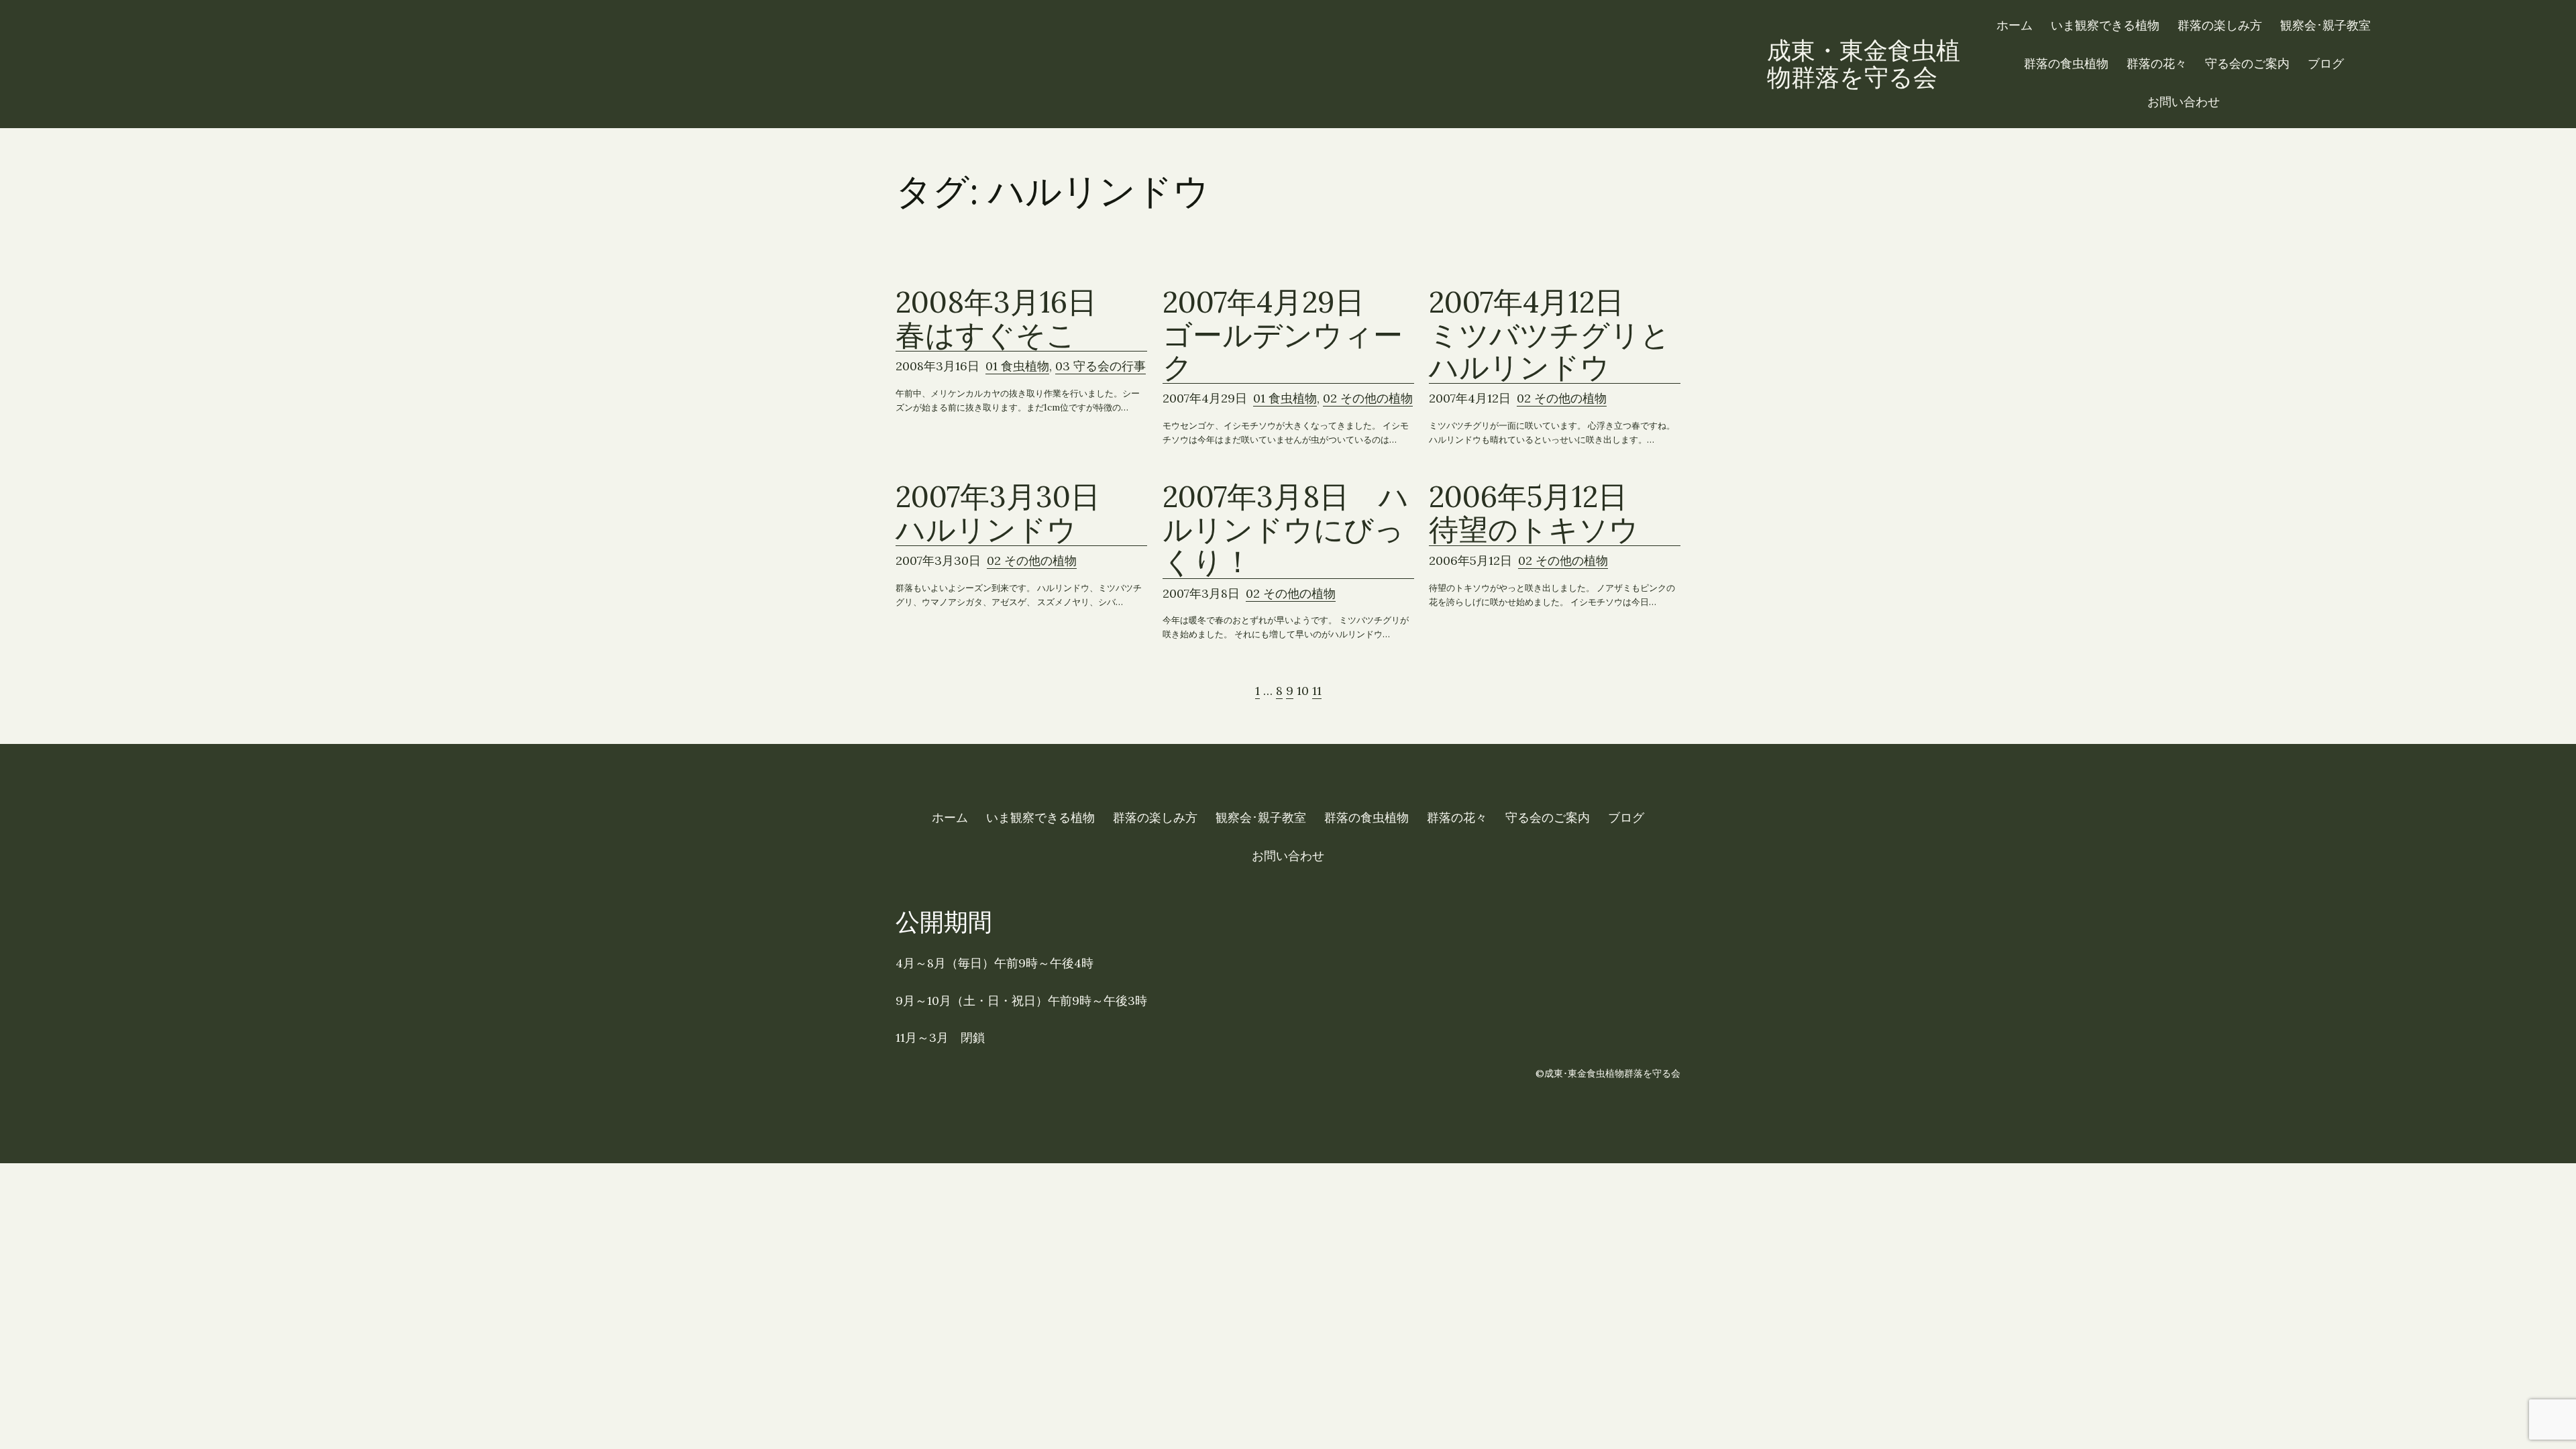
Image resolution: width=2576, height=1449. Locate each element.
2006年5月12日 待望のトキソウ (1543, 513)
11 (1317, 691)
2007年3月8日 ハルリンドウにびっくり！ (1286, 529)
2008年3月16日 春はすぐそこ (1011, 319)
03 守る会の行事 (1101, 366)
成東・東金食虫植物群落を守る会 (1864, 64)
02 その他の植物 (1368, 398)
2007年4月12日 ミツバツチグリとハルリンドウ (1550, 335)
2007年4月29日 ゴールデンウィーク (1283, 335)
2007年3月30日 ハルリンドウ (1013, 513)
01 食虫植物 (1017, 366)
